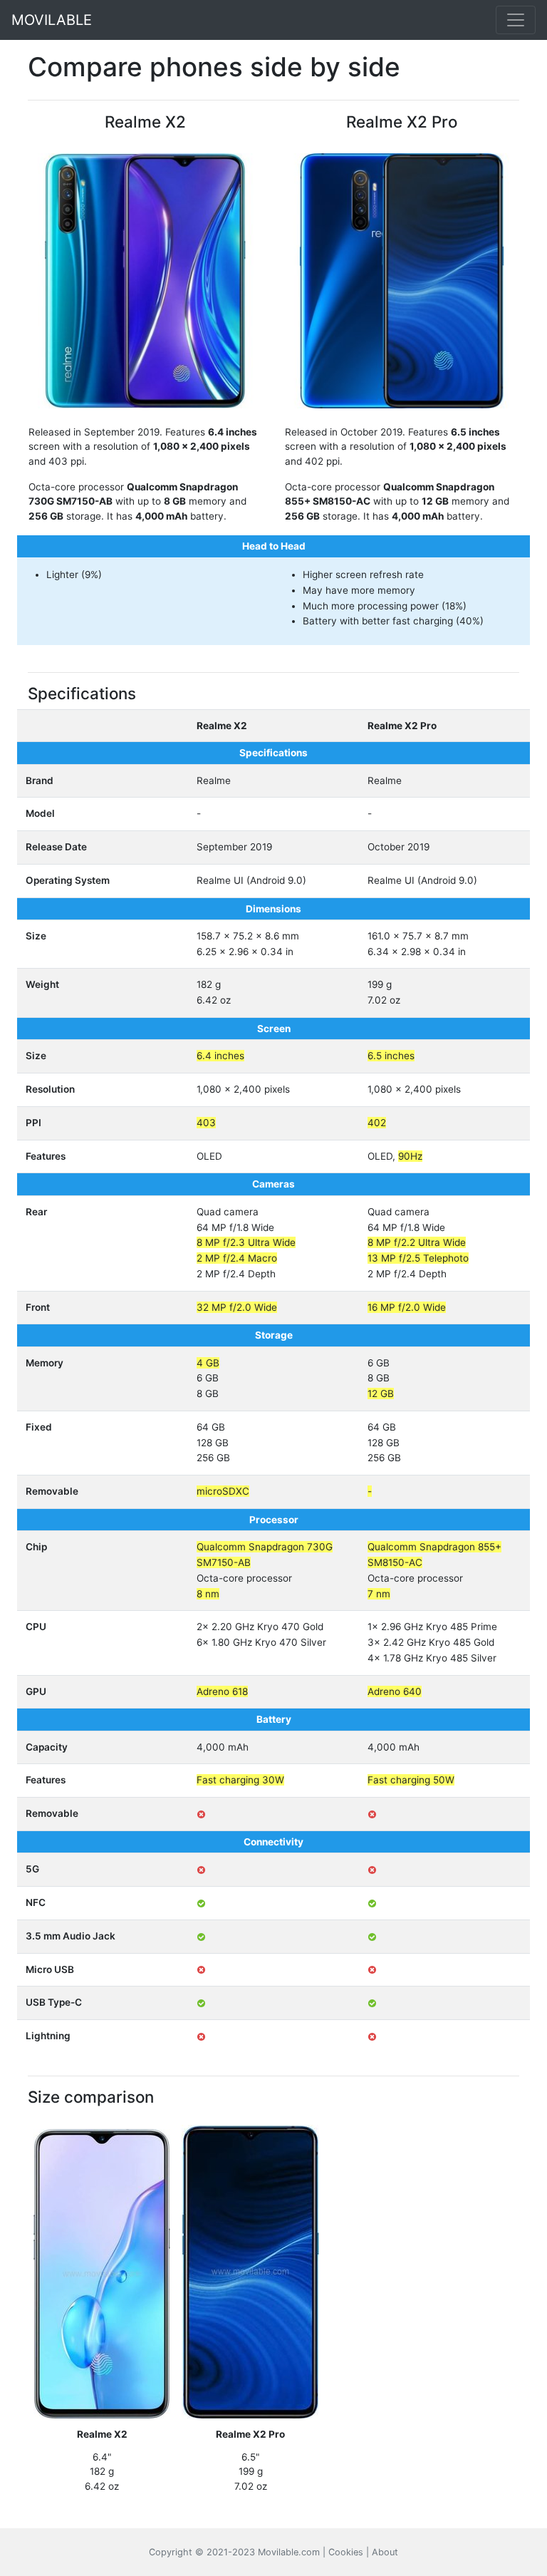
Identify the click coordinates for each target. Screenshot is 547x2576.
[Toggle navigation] (516, 20)
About (385, 2552)
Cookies (346, 2552)
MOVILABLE (52, 20)
